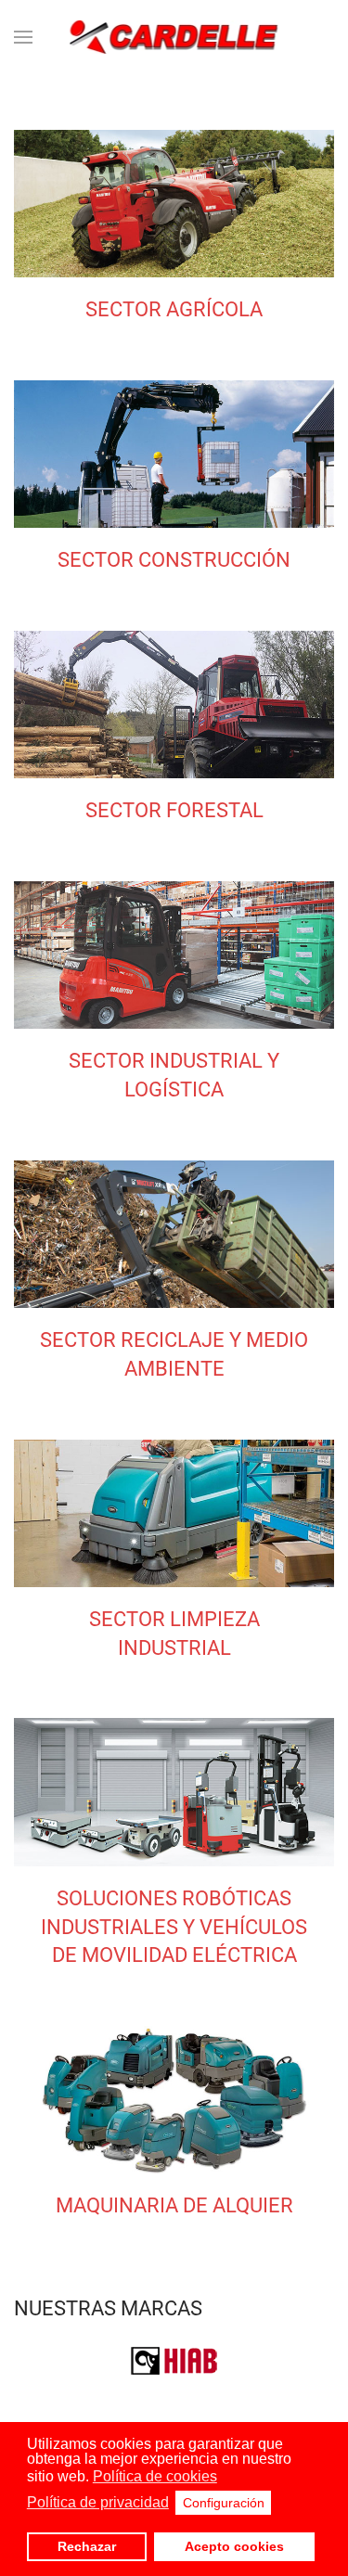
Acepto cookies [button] (234, 2546)
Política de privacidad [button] (98, 2502)
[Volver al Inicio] (174, 37)
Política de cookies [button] (155, 2476)
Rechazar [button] (87, 2546)
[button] (23, 37)
